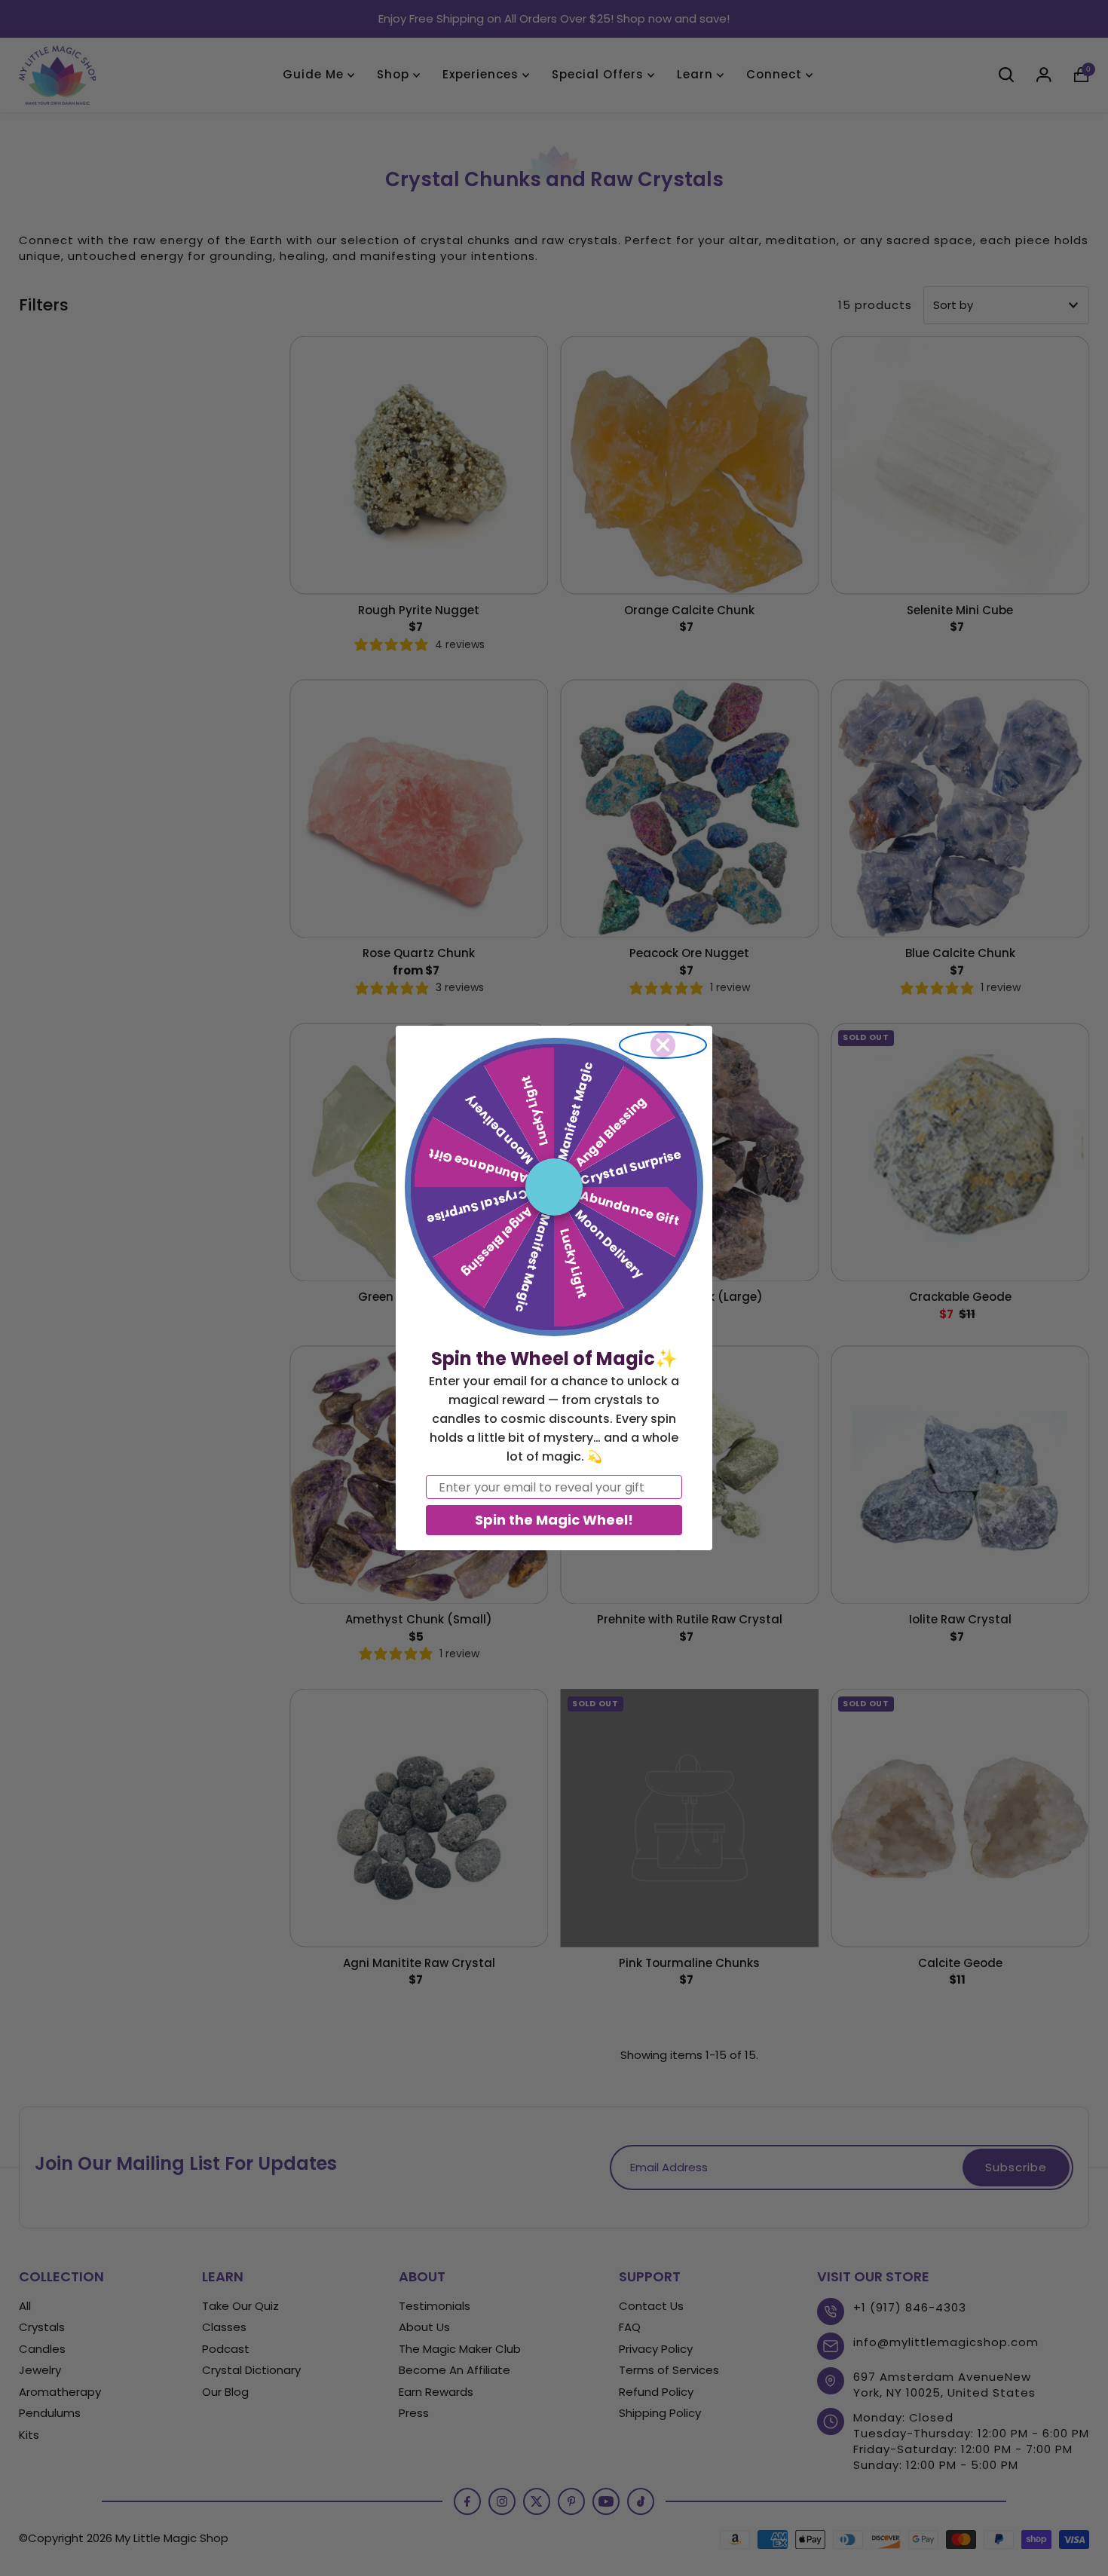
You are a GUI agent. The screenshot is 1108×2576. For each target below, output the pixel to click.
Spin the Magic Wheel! (554, 1520)
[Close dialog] (663, 1045)
